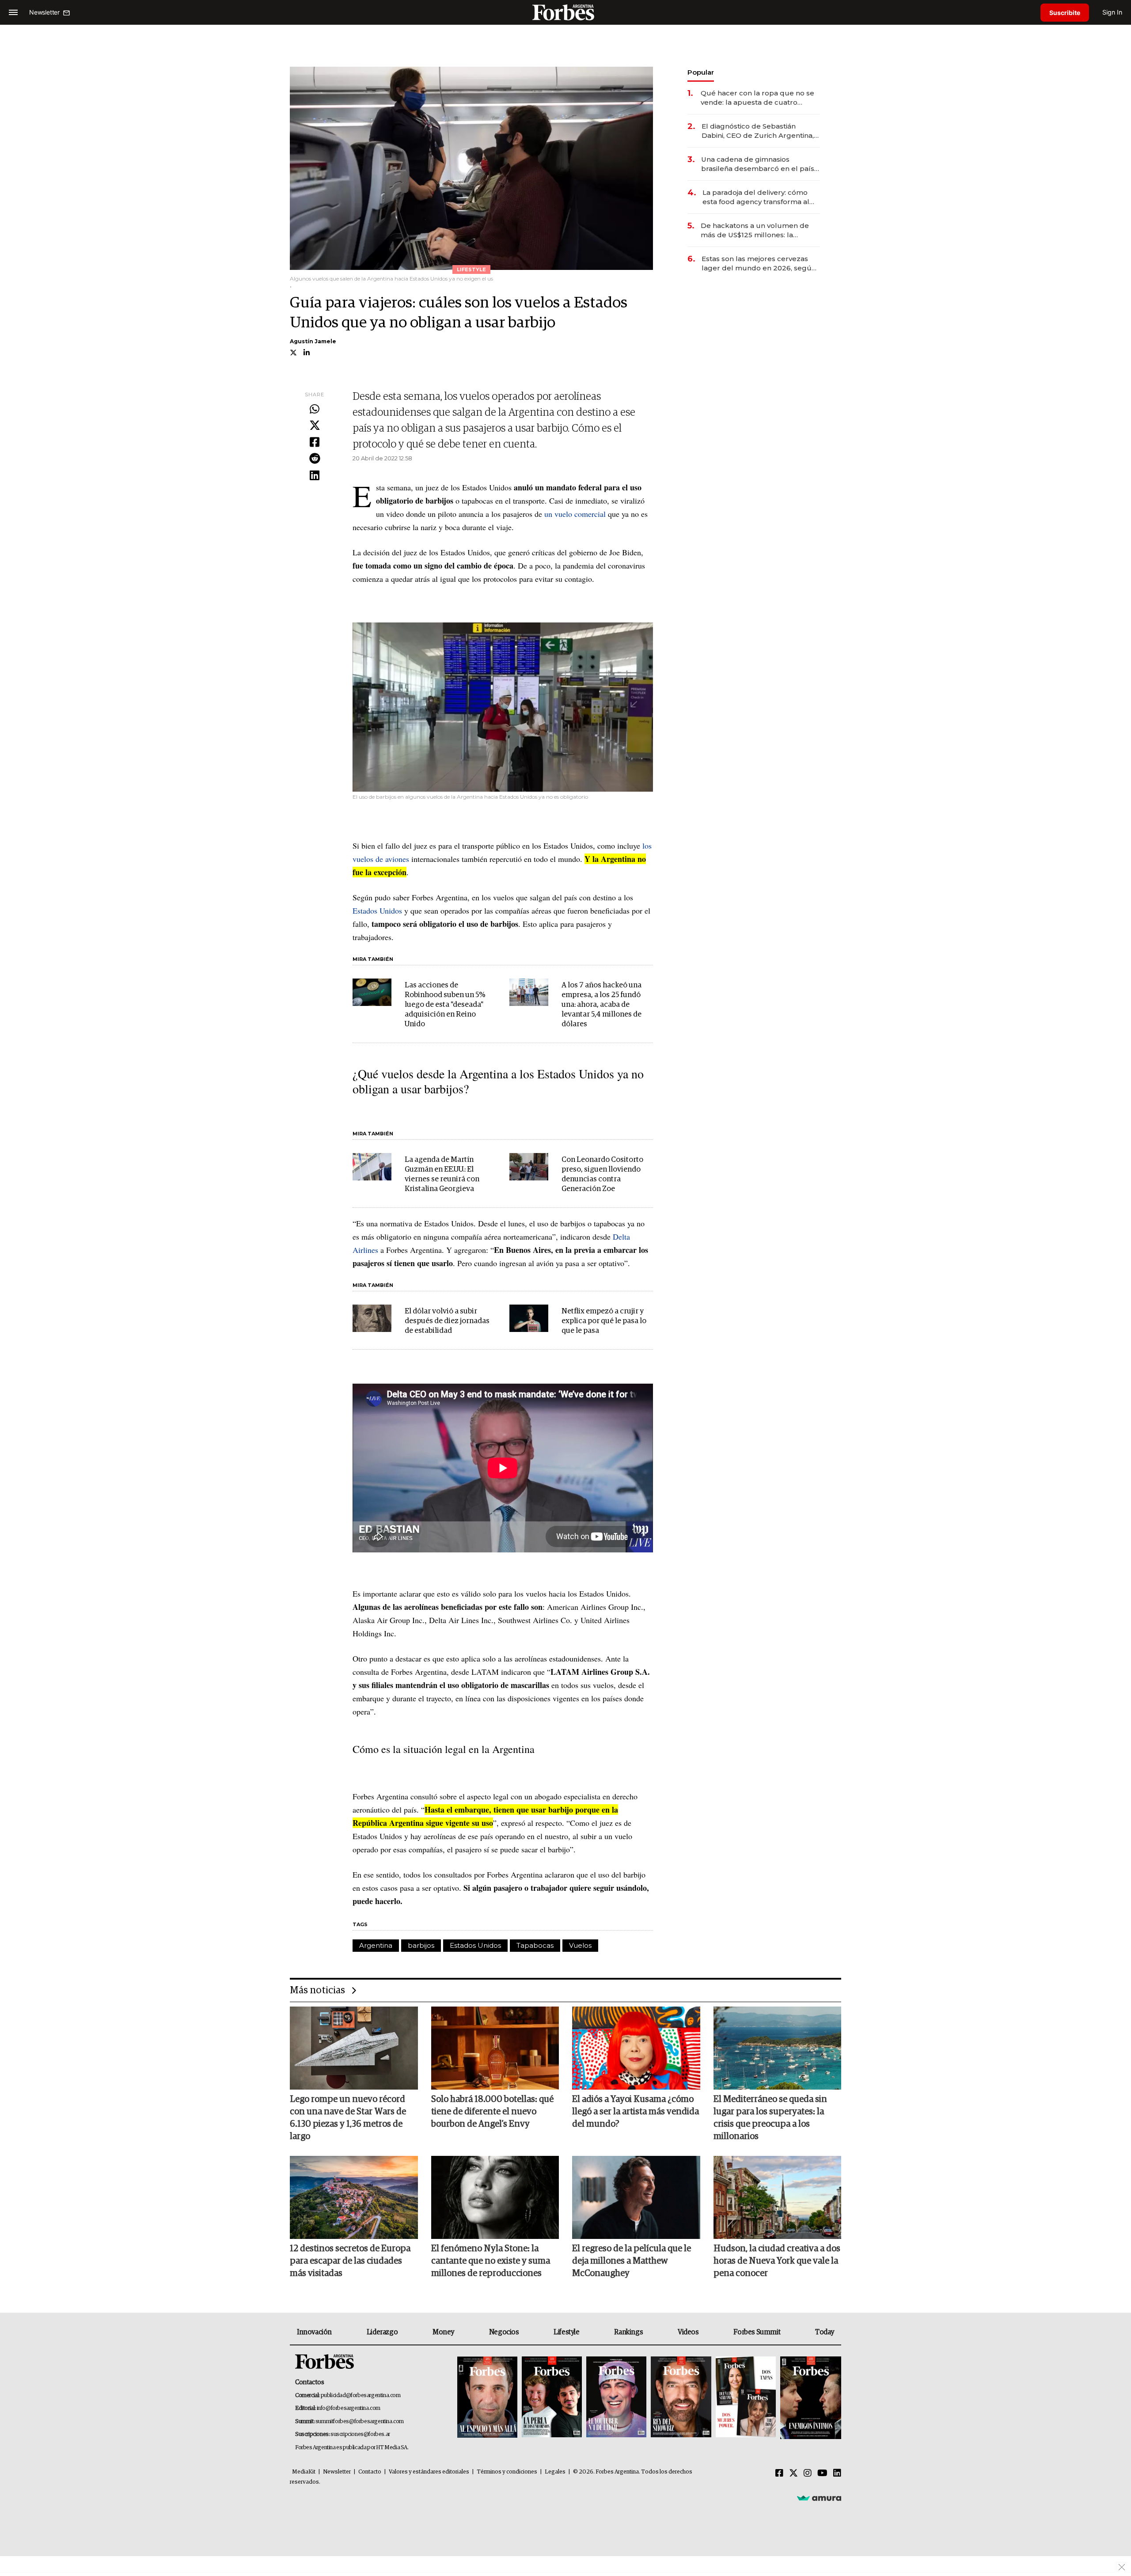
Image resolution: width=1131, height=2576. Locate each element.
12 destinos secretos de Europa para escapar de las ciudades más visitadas (350, 2261)
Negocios (504, 2332)
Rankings (628, 2332)
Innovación (314, 2332)
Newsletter (337, 2472)
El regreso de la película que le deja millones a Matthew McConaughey (632, 2261)
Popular (701, 72)
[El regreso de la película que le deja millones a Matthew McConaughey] (636, 2197)
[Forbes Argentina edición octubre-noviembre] (746, 2398)
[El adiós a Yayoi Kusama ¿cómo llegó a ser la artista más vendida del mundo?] (636, 2048)
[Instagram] (808, 2474)
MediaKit (304, 2472)
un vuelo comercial (575, 514)
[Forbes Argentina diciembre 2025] (681, 2398)
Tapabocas (535, 1945)
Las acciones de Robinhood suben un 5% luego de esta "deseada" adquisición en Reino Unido (445, 1005)
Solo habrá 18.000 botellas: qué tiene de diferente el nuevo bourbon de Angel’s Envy (492, 2112)
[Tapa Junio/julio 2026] (487, 2398)
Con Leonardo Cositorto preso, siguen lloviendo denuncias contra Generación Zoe (602, 1174)
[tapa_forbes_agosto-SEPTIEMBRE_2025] (810, 2398)
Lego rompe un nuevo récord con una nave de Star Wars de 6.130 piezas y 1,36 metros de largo (348, 2118)
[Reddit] (315, 459)
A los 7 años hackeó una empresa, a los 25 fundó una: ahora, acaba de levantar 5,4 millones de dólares (602, 1005)
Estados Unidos (377, 911)
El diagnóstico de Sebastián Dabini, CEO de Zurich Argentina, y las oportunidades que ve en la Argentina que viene (760, 131)
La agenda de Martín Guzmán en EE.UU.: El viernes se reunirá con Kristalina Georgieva (442, 1174)
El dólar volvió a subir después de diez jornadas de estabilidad (447, 1321)
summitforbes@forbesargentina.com (360, 2422)
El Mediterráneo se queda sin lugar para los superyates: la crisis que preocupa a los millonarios (770, 2118)
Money (443, 2332)
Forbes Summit (757, 2332)
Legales (555, 2472)
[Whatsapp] (315, 410)
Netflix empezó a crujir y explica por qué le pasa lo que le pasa (604, 1321)
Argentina (376, 1945)
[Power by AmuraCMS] (819, 2498)
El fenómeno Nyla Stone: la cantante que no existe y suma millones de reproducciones (491, 2261)
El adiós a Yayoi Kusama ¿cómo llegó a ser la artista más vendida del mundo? (636, 2112)
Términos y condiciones (507, 2472)
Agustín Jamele (313, 341)
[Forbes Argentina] (565, 12)
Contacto (370, 2472)
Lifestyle (566, 2332)
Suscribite (1065, 13)
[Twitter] (315, 426)
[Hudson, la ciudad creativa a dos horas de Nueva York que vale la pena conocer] (778, 2197)
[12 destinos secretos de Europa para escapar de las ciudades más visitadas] (354, 2197)
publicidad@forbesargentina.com (361, 2396)
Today (825, 2332)
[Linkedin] (315, 476)
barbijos (421, 1945)
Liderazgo (382, 2332)
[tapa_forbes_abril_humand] (552, 2398)
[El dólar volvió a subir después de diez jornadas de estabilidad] (372, 1318)
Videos (688, 2332)
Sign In (1112, 12)
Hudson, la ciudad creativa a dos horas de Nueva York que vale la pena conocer (777, 2261)
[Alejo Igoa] (616, 2398)
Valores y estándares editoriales (429, 2472)
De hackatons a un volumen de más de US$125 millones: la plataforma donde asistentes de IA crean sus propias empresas (760, 230)
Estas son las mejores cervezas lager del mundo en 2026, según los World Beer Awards (759, 264)
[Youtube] (822, 2474)
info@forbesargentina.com (349, 2408)
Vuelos (580, 1945)
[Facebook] (315, 443)
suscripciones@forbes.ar (360, 2434)
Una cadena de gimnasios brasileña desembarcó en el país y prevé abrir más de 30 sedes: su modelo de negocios (760, 164)
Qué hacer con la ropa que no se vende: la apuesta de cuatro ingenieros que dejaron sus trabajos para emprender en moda (757, 98)
